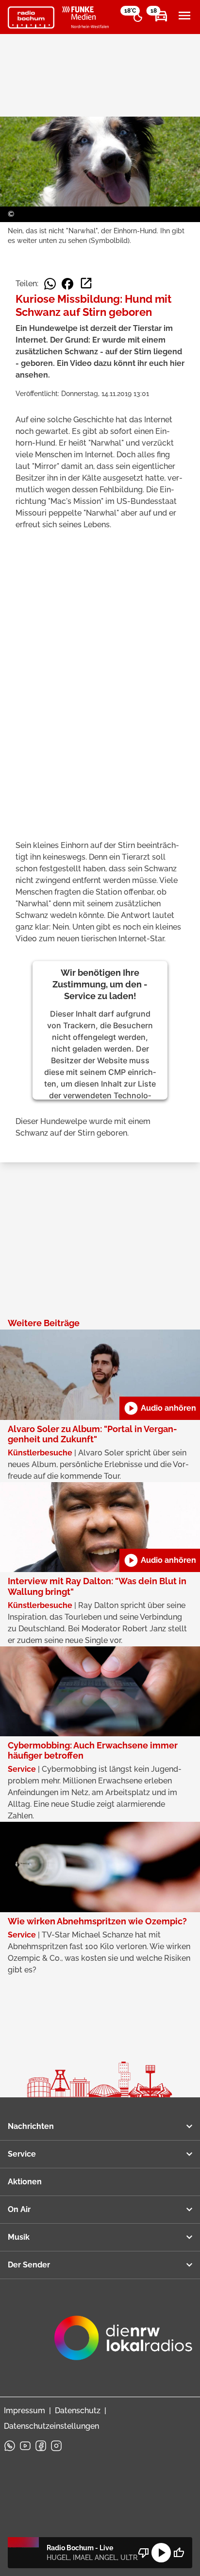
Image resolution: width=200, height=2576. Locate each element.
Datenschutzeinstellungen (51, 2426)
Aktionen (25, 2182)
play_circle (161, 2553)
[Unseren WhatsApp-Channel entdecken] (10, 2446)
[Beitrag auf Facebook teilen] (67, 284)
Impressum (25, 2411)
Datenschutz (78, 2411)
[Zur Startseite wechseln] (31, 17)
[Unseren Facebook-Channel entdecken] (41, 2446)
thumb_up (179, 2553)
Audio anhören (160, 1408)
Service (22, 2154)
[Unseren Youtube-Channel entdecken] (25, 2446)
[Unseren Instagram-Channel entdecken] (56, 2446)
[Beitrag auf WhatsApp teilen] (50, 284)
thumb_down (144, 2553)
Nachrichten (31, 2126)
